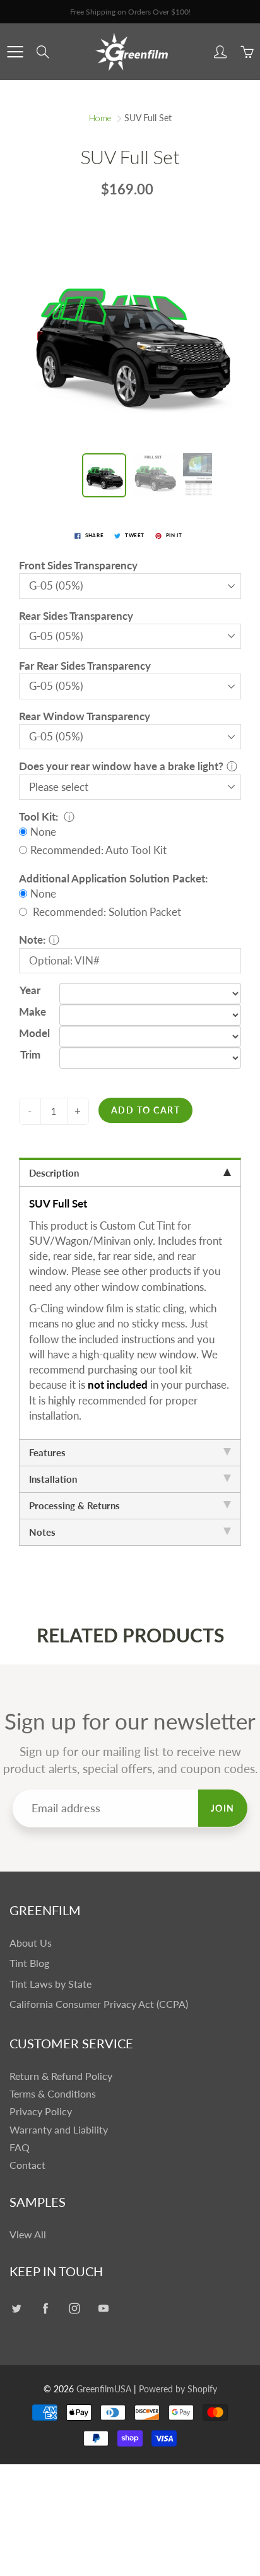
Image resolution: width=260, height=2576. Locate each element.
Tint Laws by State (50, 1984)
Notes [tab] (42, 1532)
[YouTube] (103, 2309)
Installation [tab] (53, 1479)
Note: (32, 940)
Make (30, 1012)
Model (30, 1033)
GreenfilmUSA (104, 2389)
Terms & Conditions (53, 2094)
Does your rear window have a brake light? (121, 766)
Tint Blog (29, 1963)
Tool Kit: (40, 816)
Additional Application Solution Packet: (113, 878)
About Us (31, 1943)
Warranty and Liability (59, 2130)
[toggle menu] (15, 52)
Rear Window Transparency (85, 716)
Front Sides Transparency (78, 565)
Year (30, 990)
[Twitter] (16, 2309)
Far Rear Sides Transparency (85, 666)
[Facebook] (45, 2309)
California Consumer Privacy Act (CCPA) (99, 2004)
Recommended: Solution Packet (106, 912)
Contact (27, 2165)
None (43, 832)
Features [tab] (47, 1452)
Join (223, 1808)
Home (100, 118)
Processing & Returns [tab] (74, 1505)
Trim (30, 1054)
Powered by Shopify (178, 2389)
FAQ (20, 2147)
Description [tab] (54, 1173)
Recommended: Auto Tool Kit (98, 850)
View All (28, 2235)
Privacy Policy (41, 2111)
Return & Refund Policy (61, 2076)
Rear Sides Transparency (76, 616)
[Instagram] (74, 2309)
